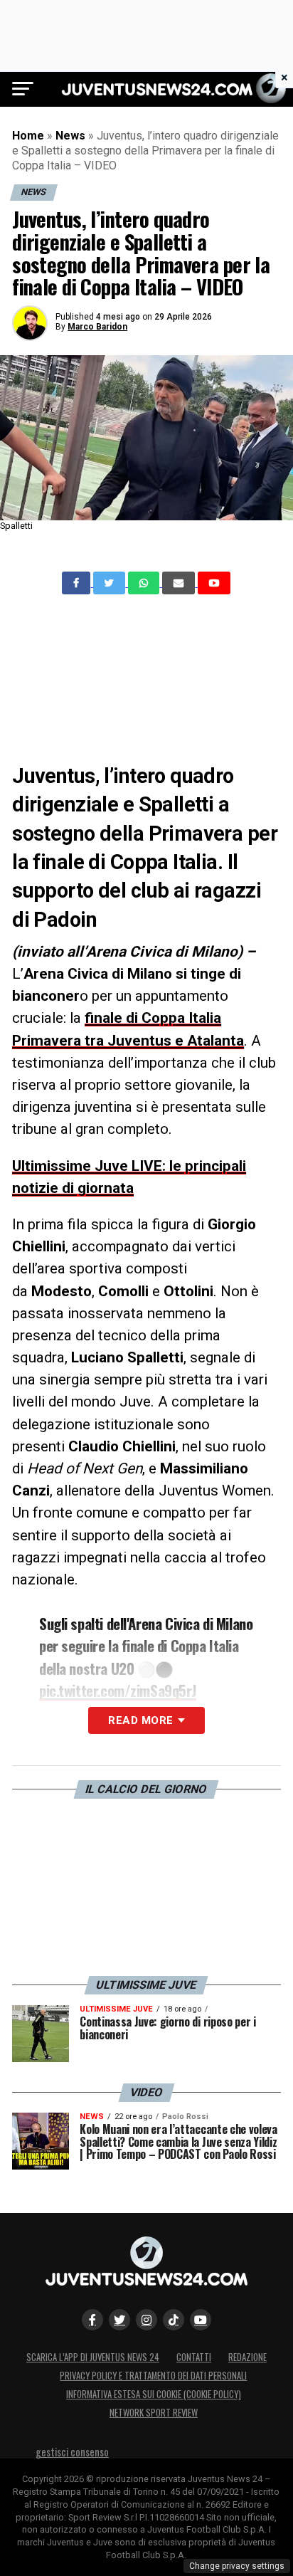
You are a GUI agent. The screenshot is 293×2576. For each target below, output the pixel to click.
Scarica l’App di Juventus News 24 (93, 2357)
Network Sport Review (154, 2413)
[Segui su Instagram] (146, 2320)
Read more (140, 1720)
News (70, 136)
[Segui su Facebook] (92, 2320)
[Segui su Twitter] (119, 2320)
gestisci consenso (72, 2452)
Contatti (194, 2357)
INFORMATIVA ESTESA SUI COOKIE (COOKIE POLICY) (154, 2394)
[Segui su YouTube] (201, 2320)
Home (28, 136)
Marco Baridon (97, 327)
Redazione (247, 2357)
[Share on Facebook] (78, 583)
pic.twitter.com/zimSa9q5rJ (118, 1690)
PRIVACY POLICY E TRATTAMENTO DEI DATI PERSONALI (153, 2376)
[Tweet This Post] (111, 583)
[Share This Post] (145, 583)
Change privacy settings (237, 2566)
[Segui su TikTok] (174, 2320)
